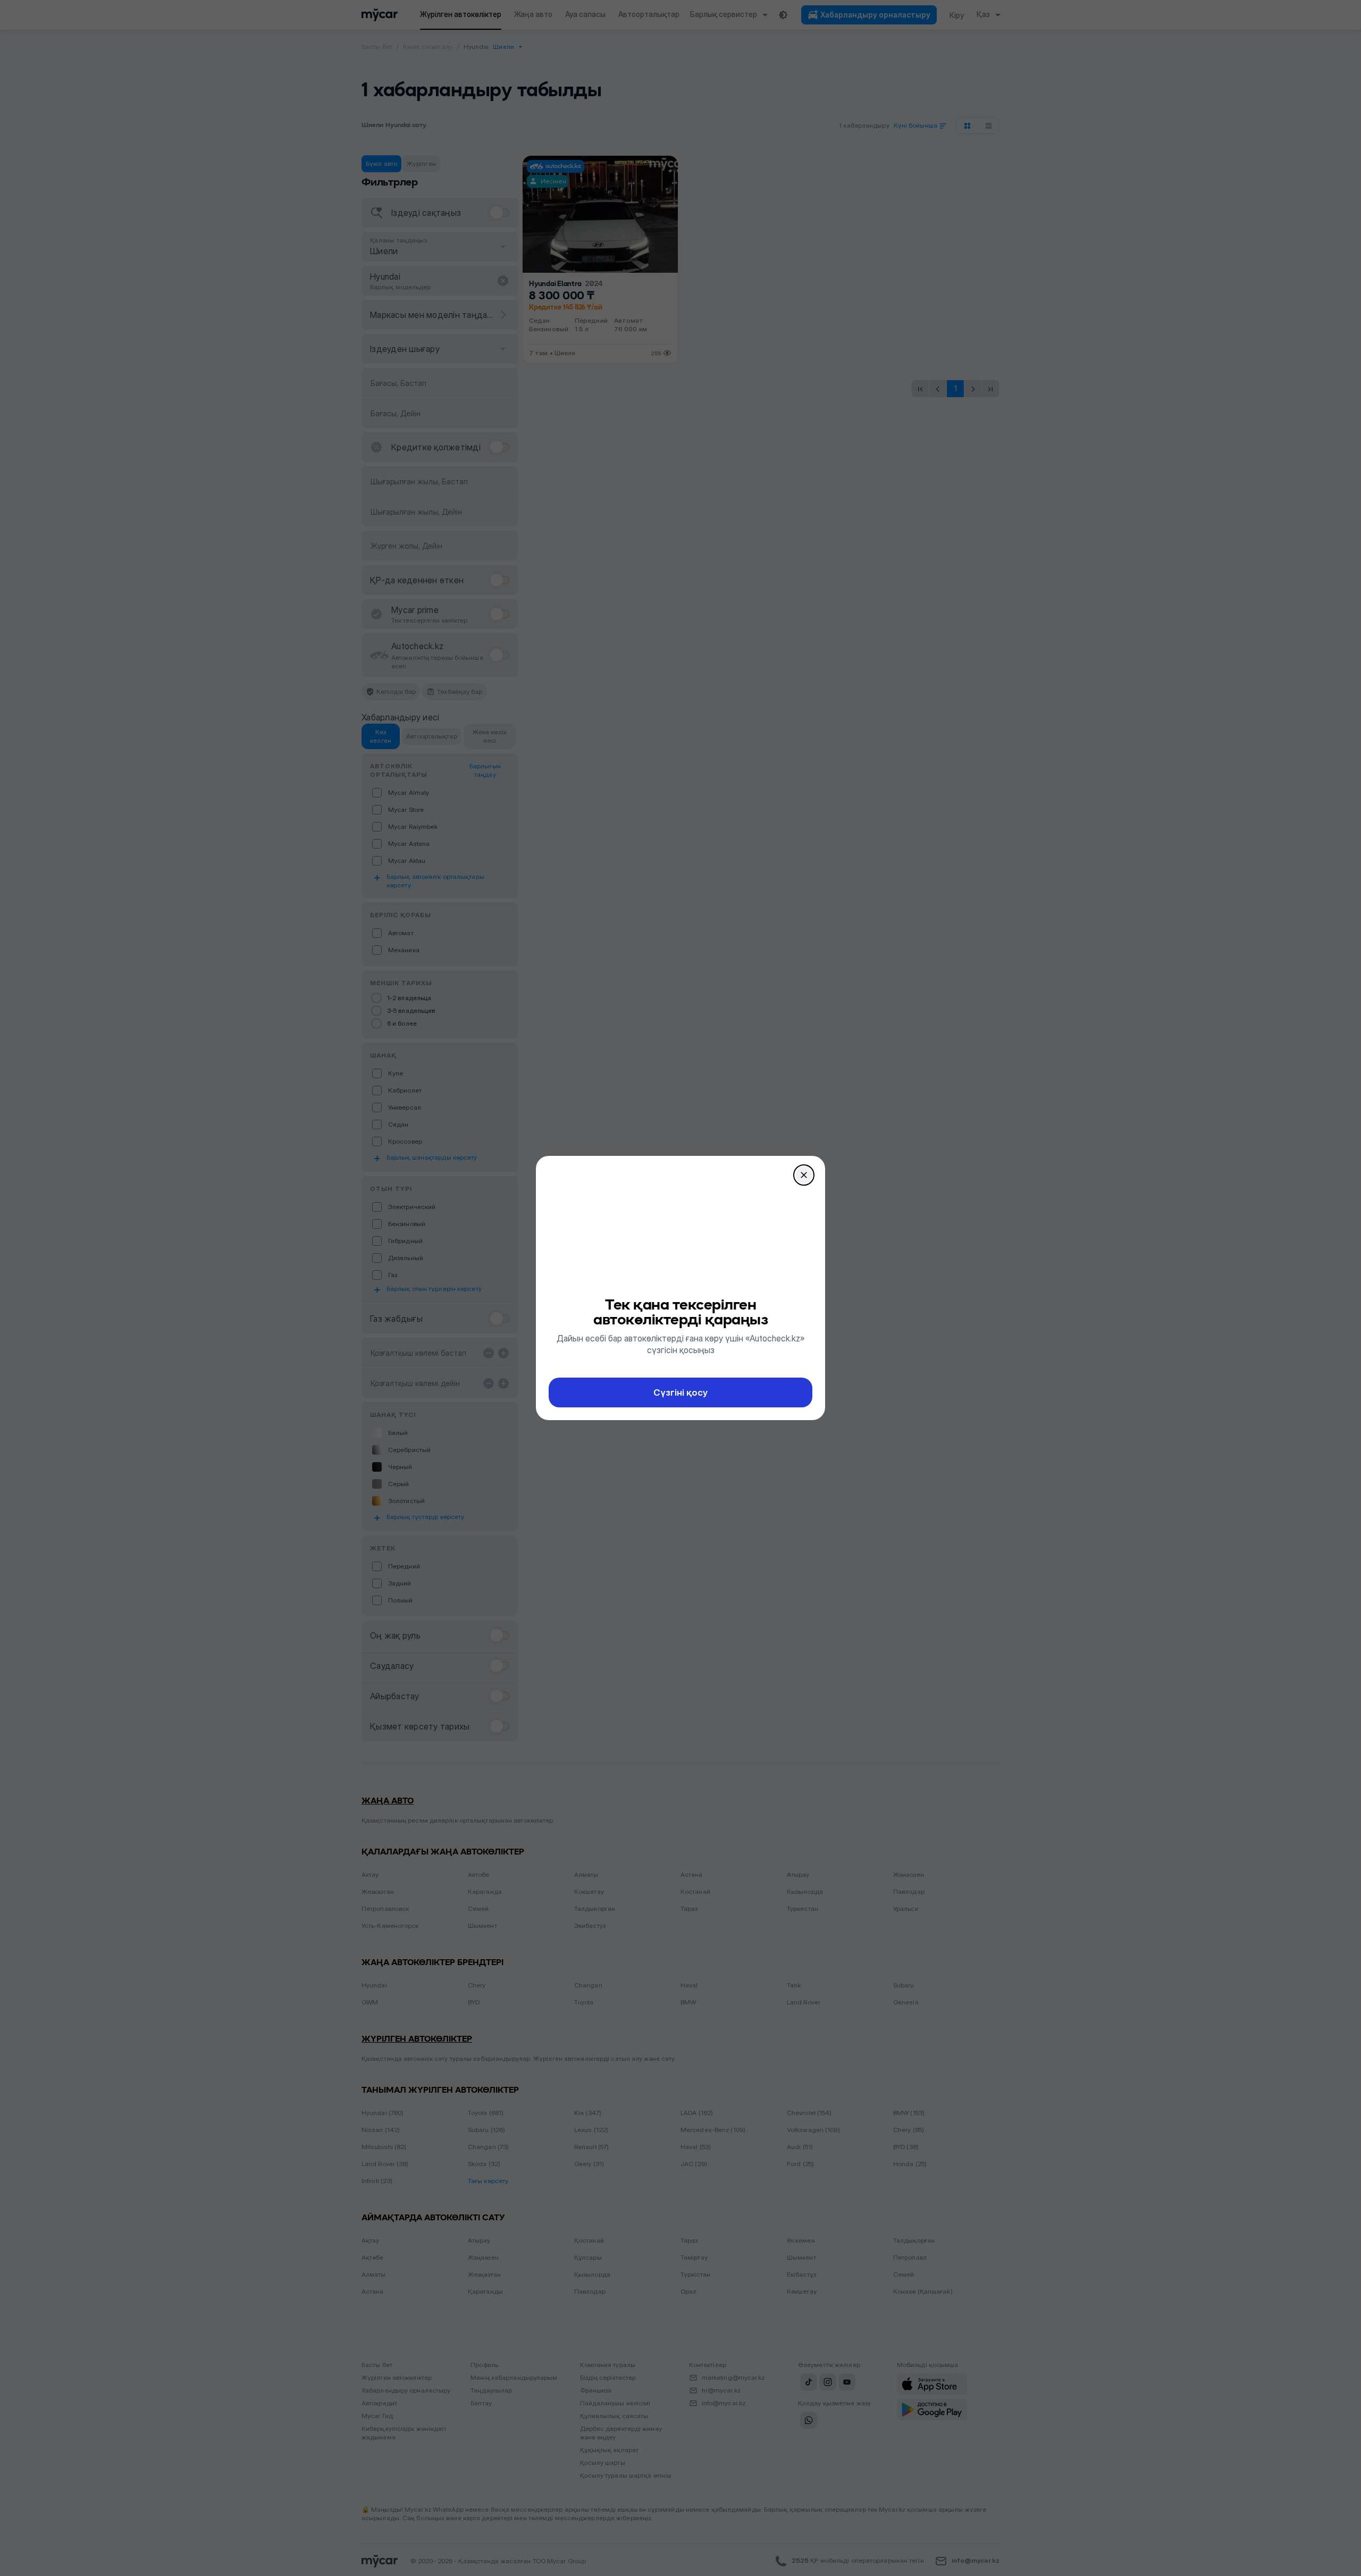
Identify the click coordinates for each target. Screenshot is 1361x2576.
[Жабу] (804, 1175)
